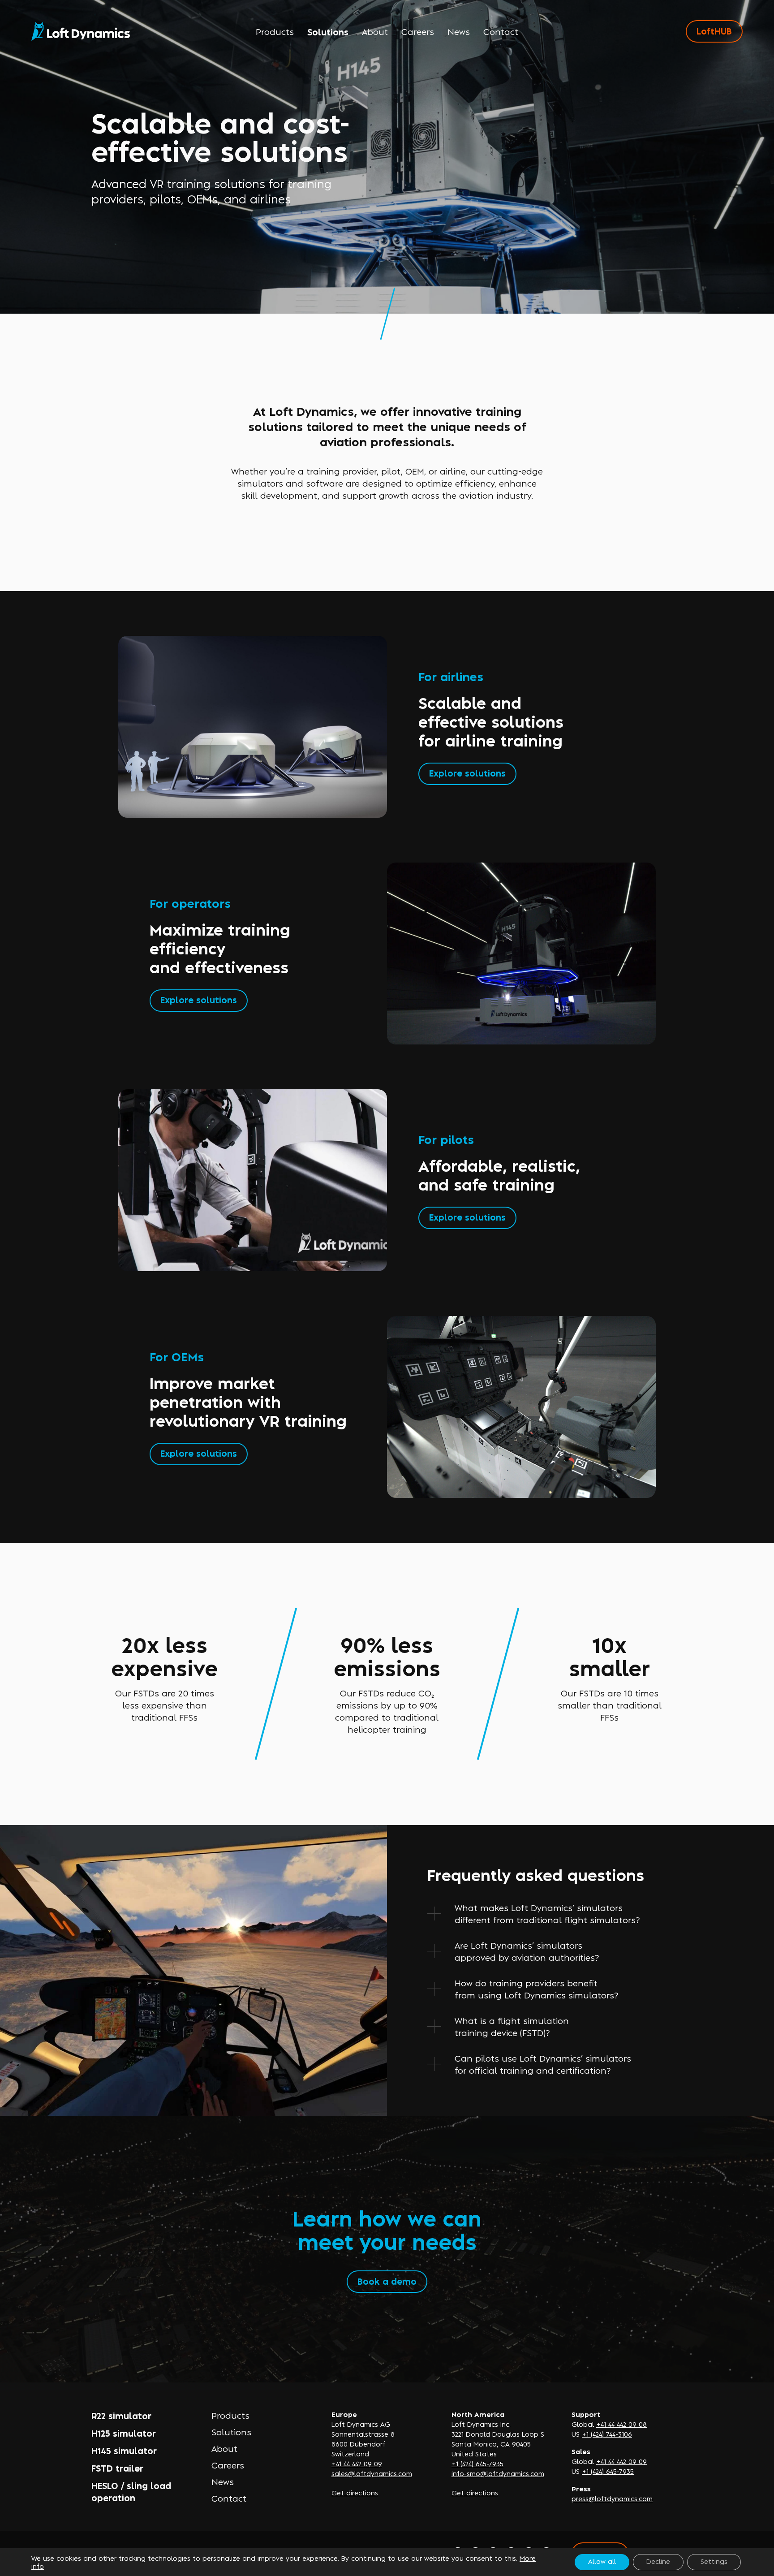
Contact (501, 31)
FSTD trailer (117, 2468)
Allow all (602, 2561)
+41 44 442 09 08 (621, 2424)
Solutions (328, 32)
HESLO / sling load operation (131, 2491)
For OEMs (177, 1356)
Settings (714, 2561)
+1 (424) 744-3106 (607, 2434)
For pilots (446, 1139)
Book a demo (387, 2281)
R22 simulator (121, 2415)
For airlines (451, 676)
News (459, 31)
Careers (418, 31)
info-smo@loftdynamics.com (498, 2473)
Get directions (355, 2492)
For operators (190, 903)
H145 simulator (124, 2450)
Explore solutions (467, 773)
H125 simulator (124, 2433)
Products (275, 31)
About (375, 31)
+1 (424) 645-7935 (477, 2463)
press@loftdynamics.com (612, 2498)
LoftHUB (714, 31)
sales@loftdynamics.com (372, 2473)
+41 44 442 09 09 (357, 2463)
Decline (658, 2561)
